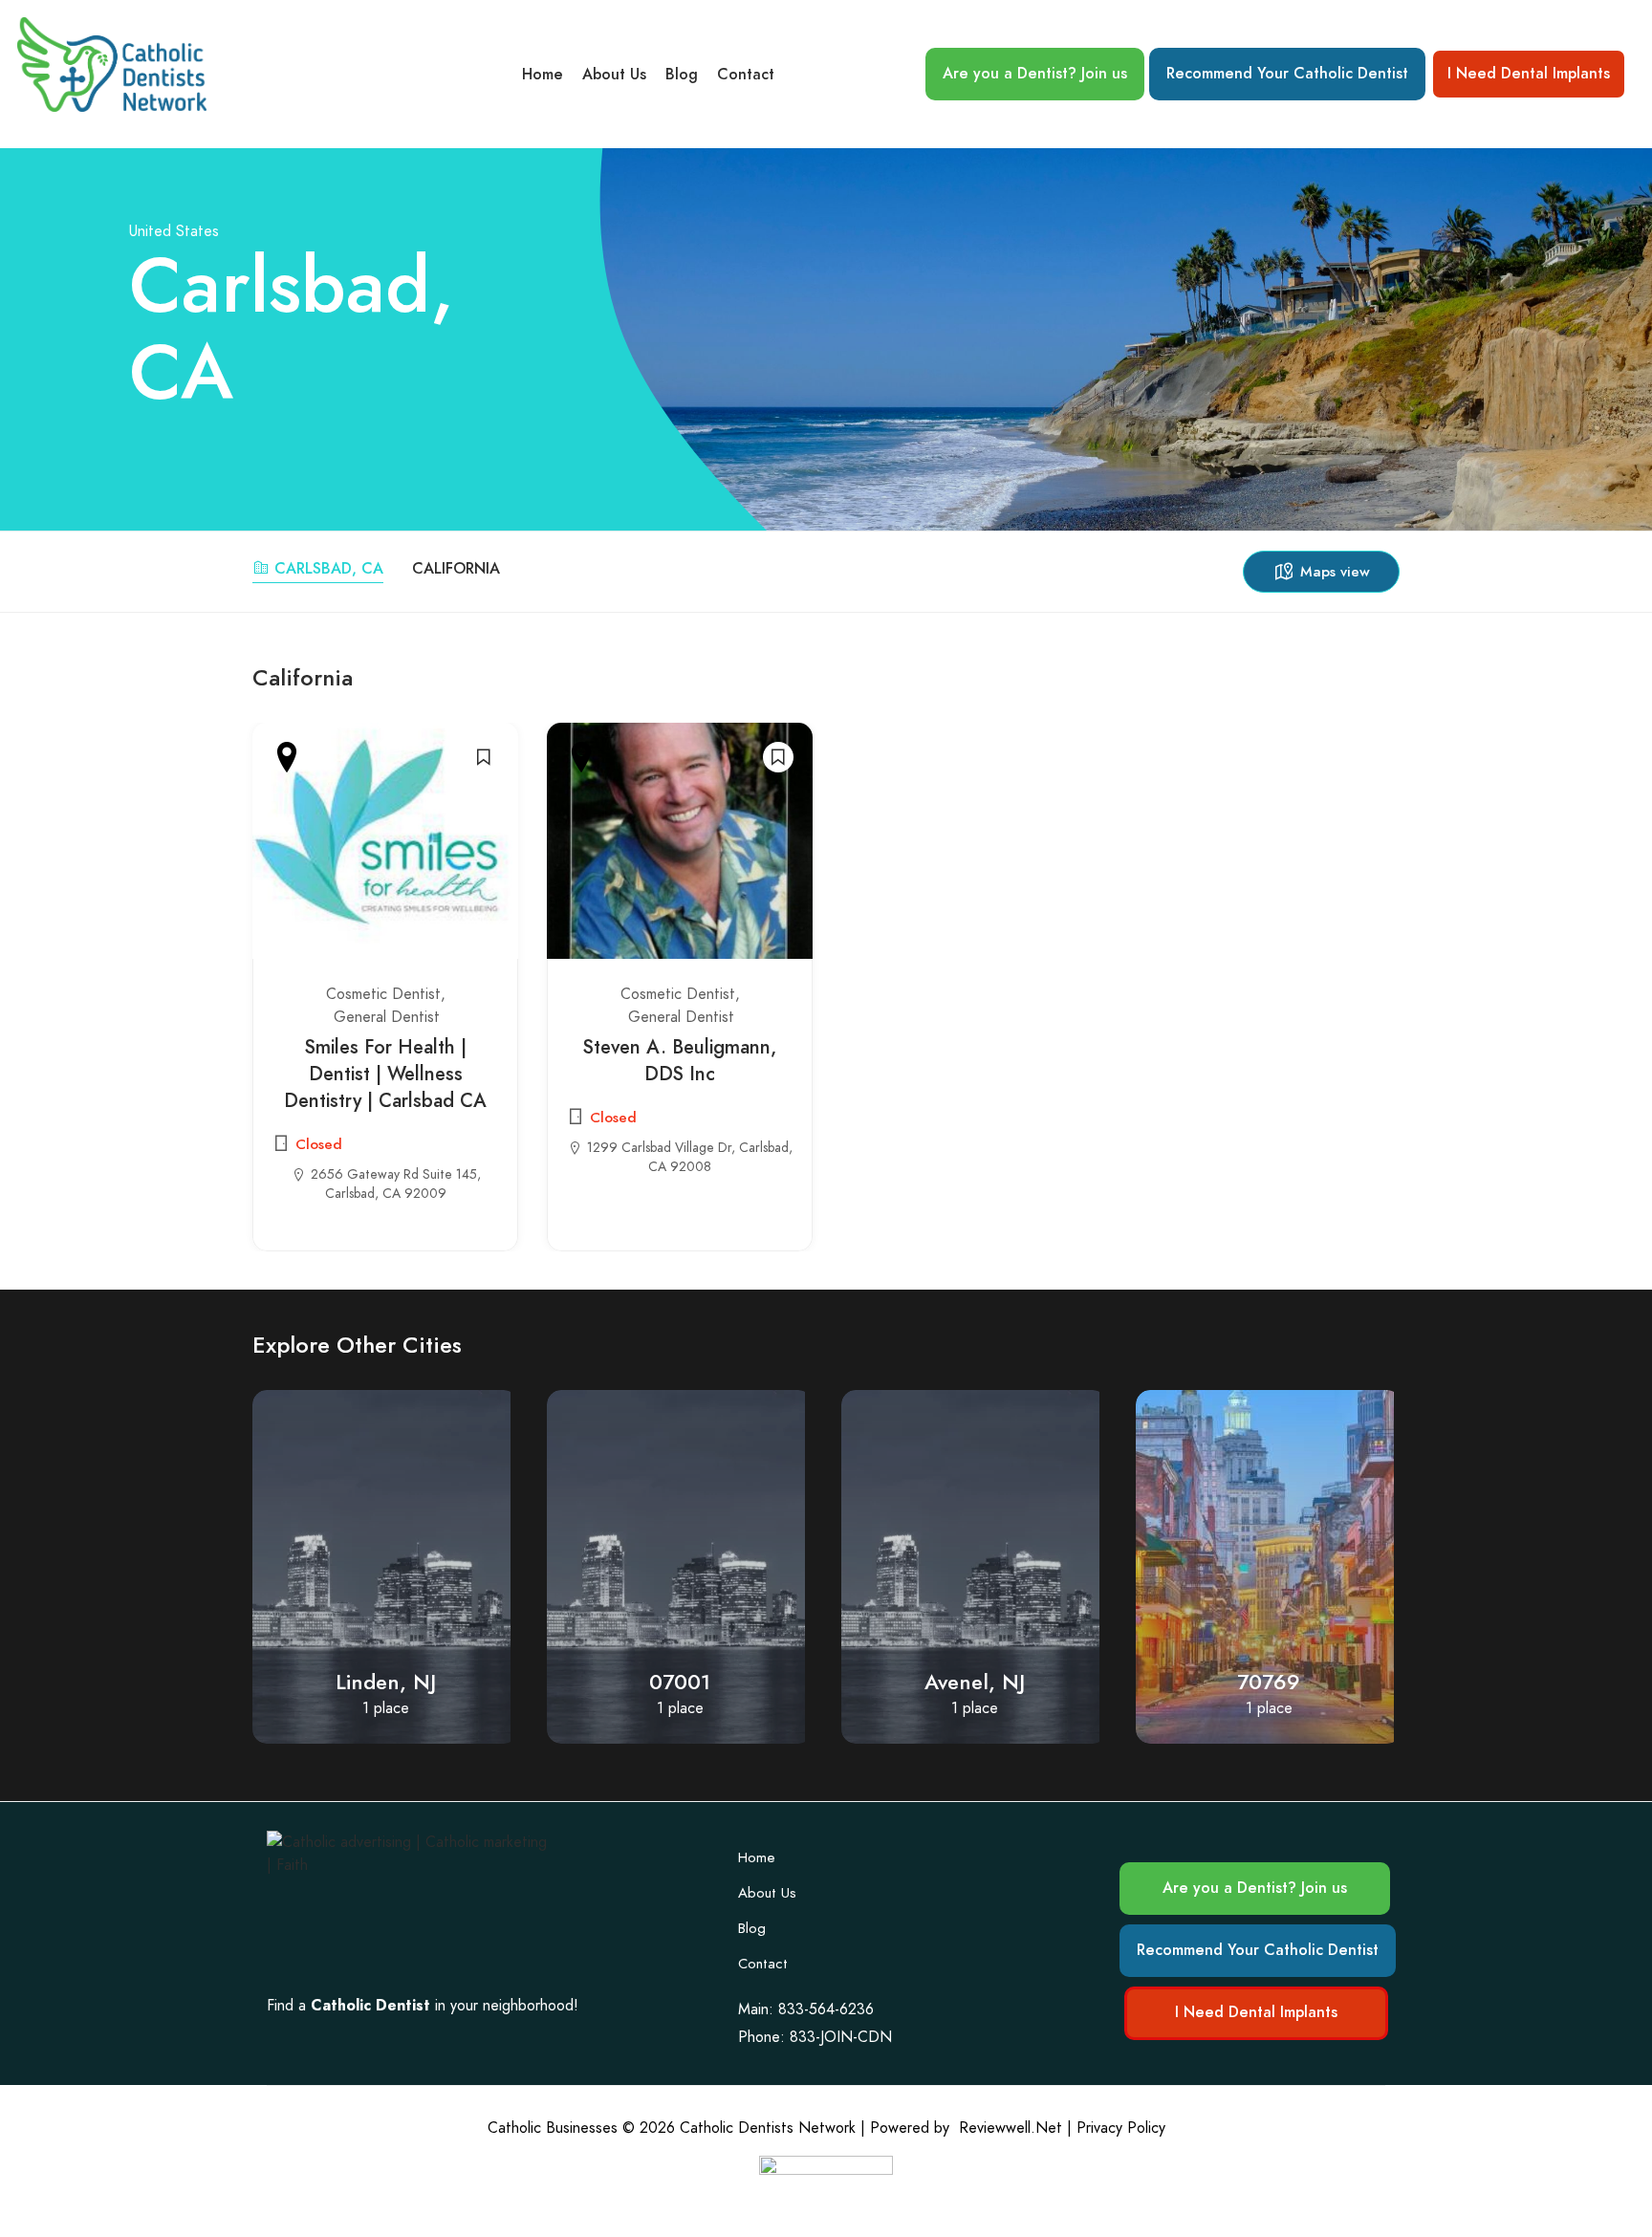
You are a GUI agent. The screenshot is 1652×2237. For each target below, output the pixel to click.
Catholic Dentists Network (768, 2128)
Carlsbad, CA (329, 569)
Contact (746, 75)
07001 (385, 1682)
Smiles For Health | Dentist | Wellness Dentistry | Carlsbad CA (385, 1074)
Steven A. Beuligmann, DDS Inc (680, 1060)
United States (174, 231)
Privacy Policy (1121, 2128)
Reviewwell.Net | (1015, 2128)
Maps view (1335, 572)
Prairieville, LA (1269, 1682)
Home (543, 75)
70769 (974, 1682)
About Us (614, 75)
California (456, 569)
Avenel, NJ (680, 1682)
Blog (682, 75)
